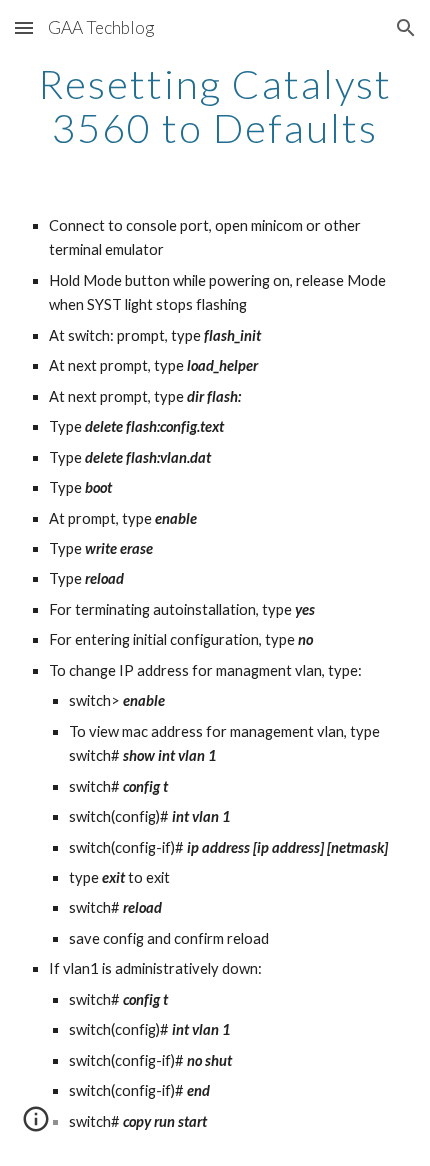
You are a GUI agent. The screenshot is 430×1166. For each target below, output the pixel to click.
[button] (24, 27)
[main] (215, 106)
